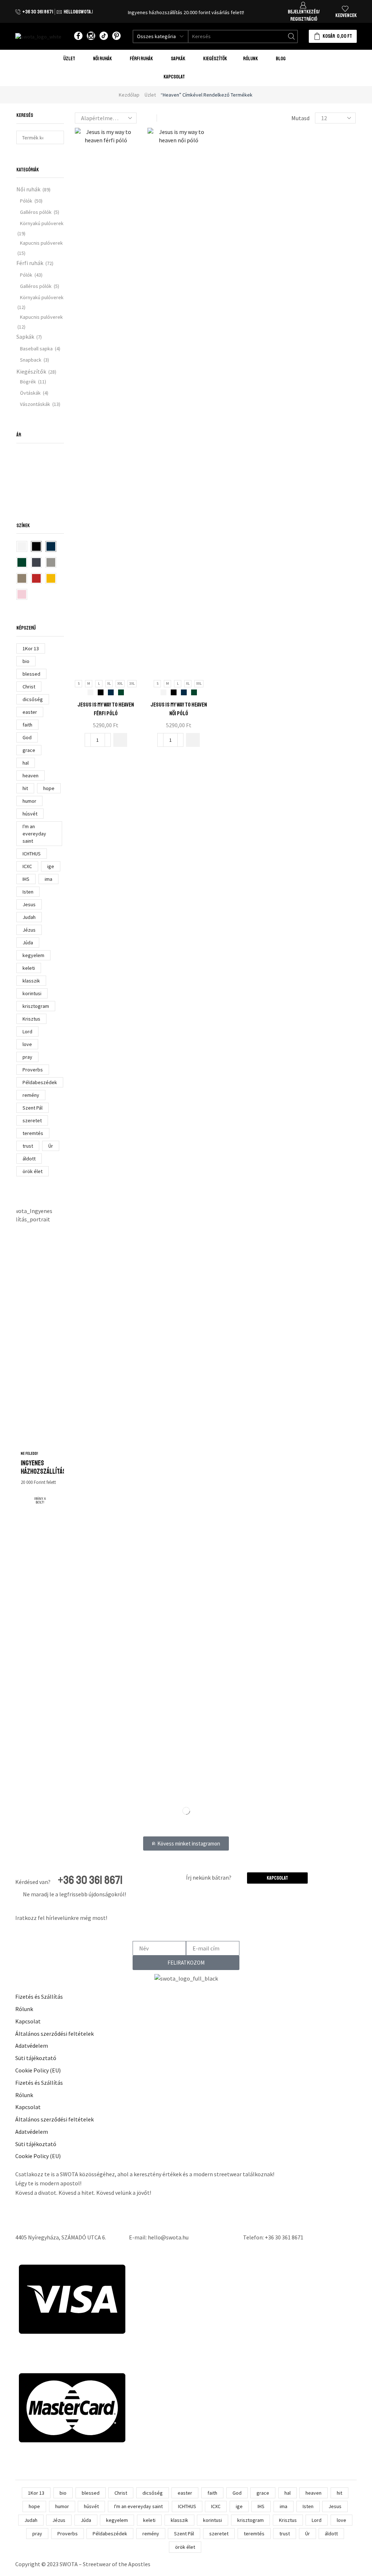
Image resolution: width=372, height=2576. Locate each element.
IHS (26, 879)
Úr (51, 1146)
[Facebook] (78, 36)
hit (25, 788)
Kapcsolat (174, 77)
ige (51, 866)
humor (29, 801)
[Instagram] (91, 36)
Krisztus (31, 1019)
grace (29, 750)
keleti (29, 968)
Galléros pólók (36, 212)
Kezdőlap (129, 95)
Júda (28, 943)
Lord (27, 1031)
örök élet (33, 1171)
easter (30, 712)
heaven (31, 776)
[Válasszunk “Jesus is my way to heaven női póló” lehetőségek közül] (193, 740)
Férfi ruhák (30, 263)
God (27, 737)
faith (27, 725)
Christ (29, 687)
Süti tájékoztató (36, 2058)
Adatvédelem (32, 2046)
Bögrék (28, 382)
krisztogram (36, 1006)
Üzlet (69, 59)
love (27, 1044)
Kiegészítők (31, 371)
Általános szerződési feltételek (54, 2034)
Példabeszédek (40, 1082)
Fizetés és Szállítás (39, 1997)
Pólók (26, 201)
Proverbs (33, 1070)
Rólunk (250, 59)
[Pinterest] (116, 36)
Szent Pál (33, 1108)
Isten (28, 892)
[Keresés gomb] (291, 36)
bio (26, 661)
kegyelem (33, 955)
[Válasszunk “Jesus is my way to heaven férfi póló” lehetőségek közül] (120, 740)
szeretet (32, 1120)
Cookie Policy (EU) (38, 2070)
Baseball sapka (36, 349)
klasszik (31, 981)
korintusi (32, 993)
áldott (29, 1159)
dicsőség (33, 699)
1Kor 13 (31, 648)
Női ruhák (28, 189)
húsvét (30, 814)
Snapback (31, 360)
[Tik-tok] (104, 36)
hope (49, 788)
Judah (29, 917)
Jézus (29, 930)
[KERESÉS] (57, 137)
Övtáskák (30, 393)
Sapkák (25, 337)
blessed (31, 674)
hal (26, 763)
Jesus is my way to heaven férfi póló (106, 709)
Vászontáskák (35, 404)
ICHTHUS (32, 854)
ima (48, 879)
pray (27, 1057)
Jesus (29, 904)
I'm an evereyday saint (34, 834)
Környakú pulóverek (42, 223)
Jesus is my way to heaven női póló (179, 709)
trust (28, 1146)
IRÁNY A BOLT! (40, 1501)
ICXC (27, 866)
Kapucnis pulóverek (41, 243)
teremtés (33, 1133)
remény (31, 1095)
